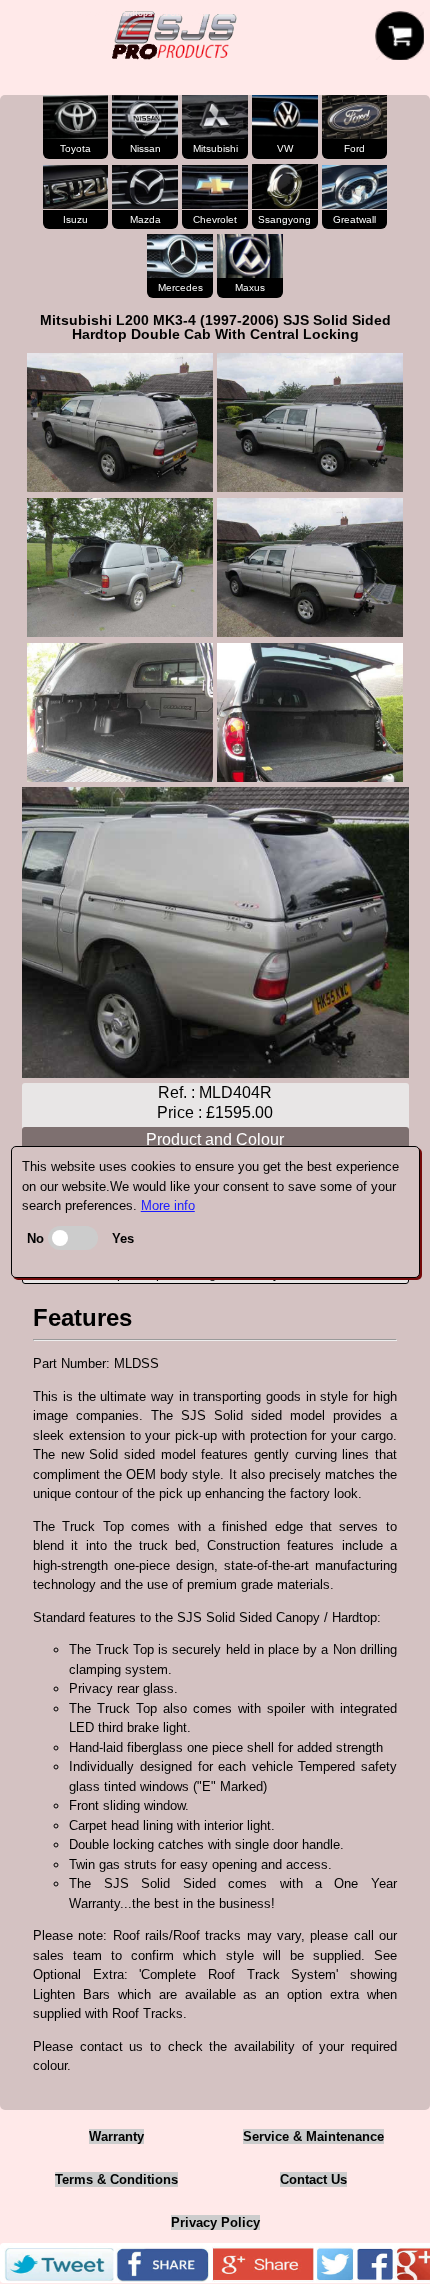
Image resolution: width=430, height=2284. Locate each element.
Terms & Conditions (116, 2179)
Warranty (116, 2136)
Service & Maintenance (313, 2136)
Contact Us (313, 2179)
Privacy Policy (215, 2222)
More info (168, 1205)
